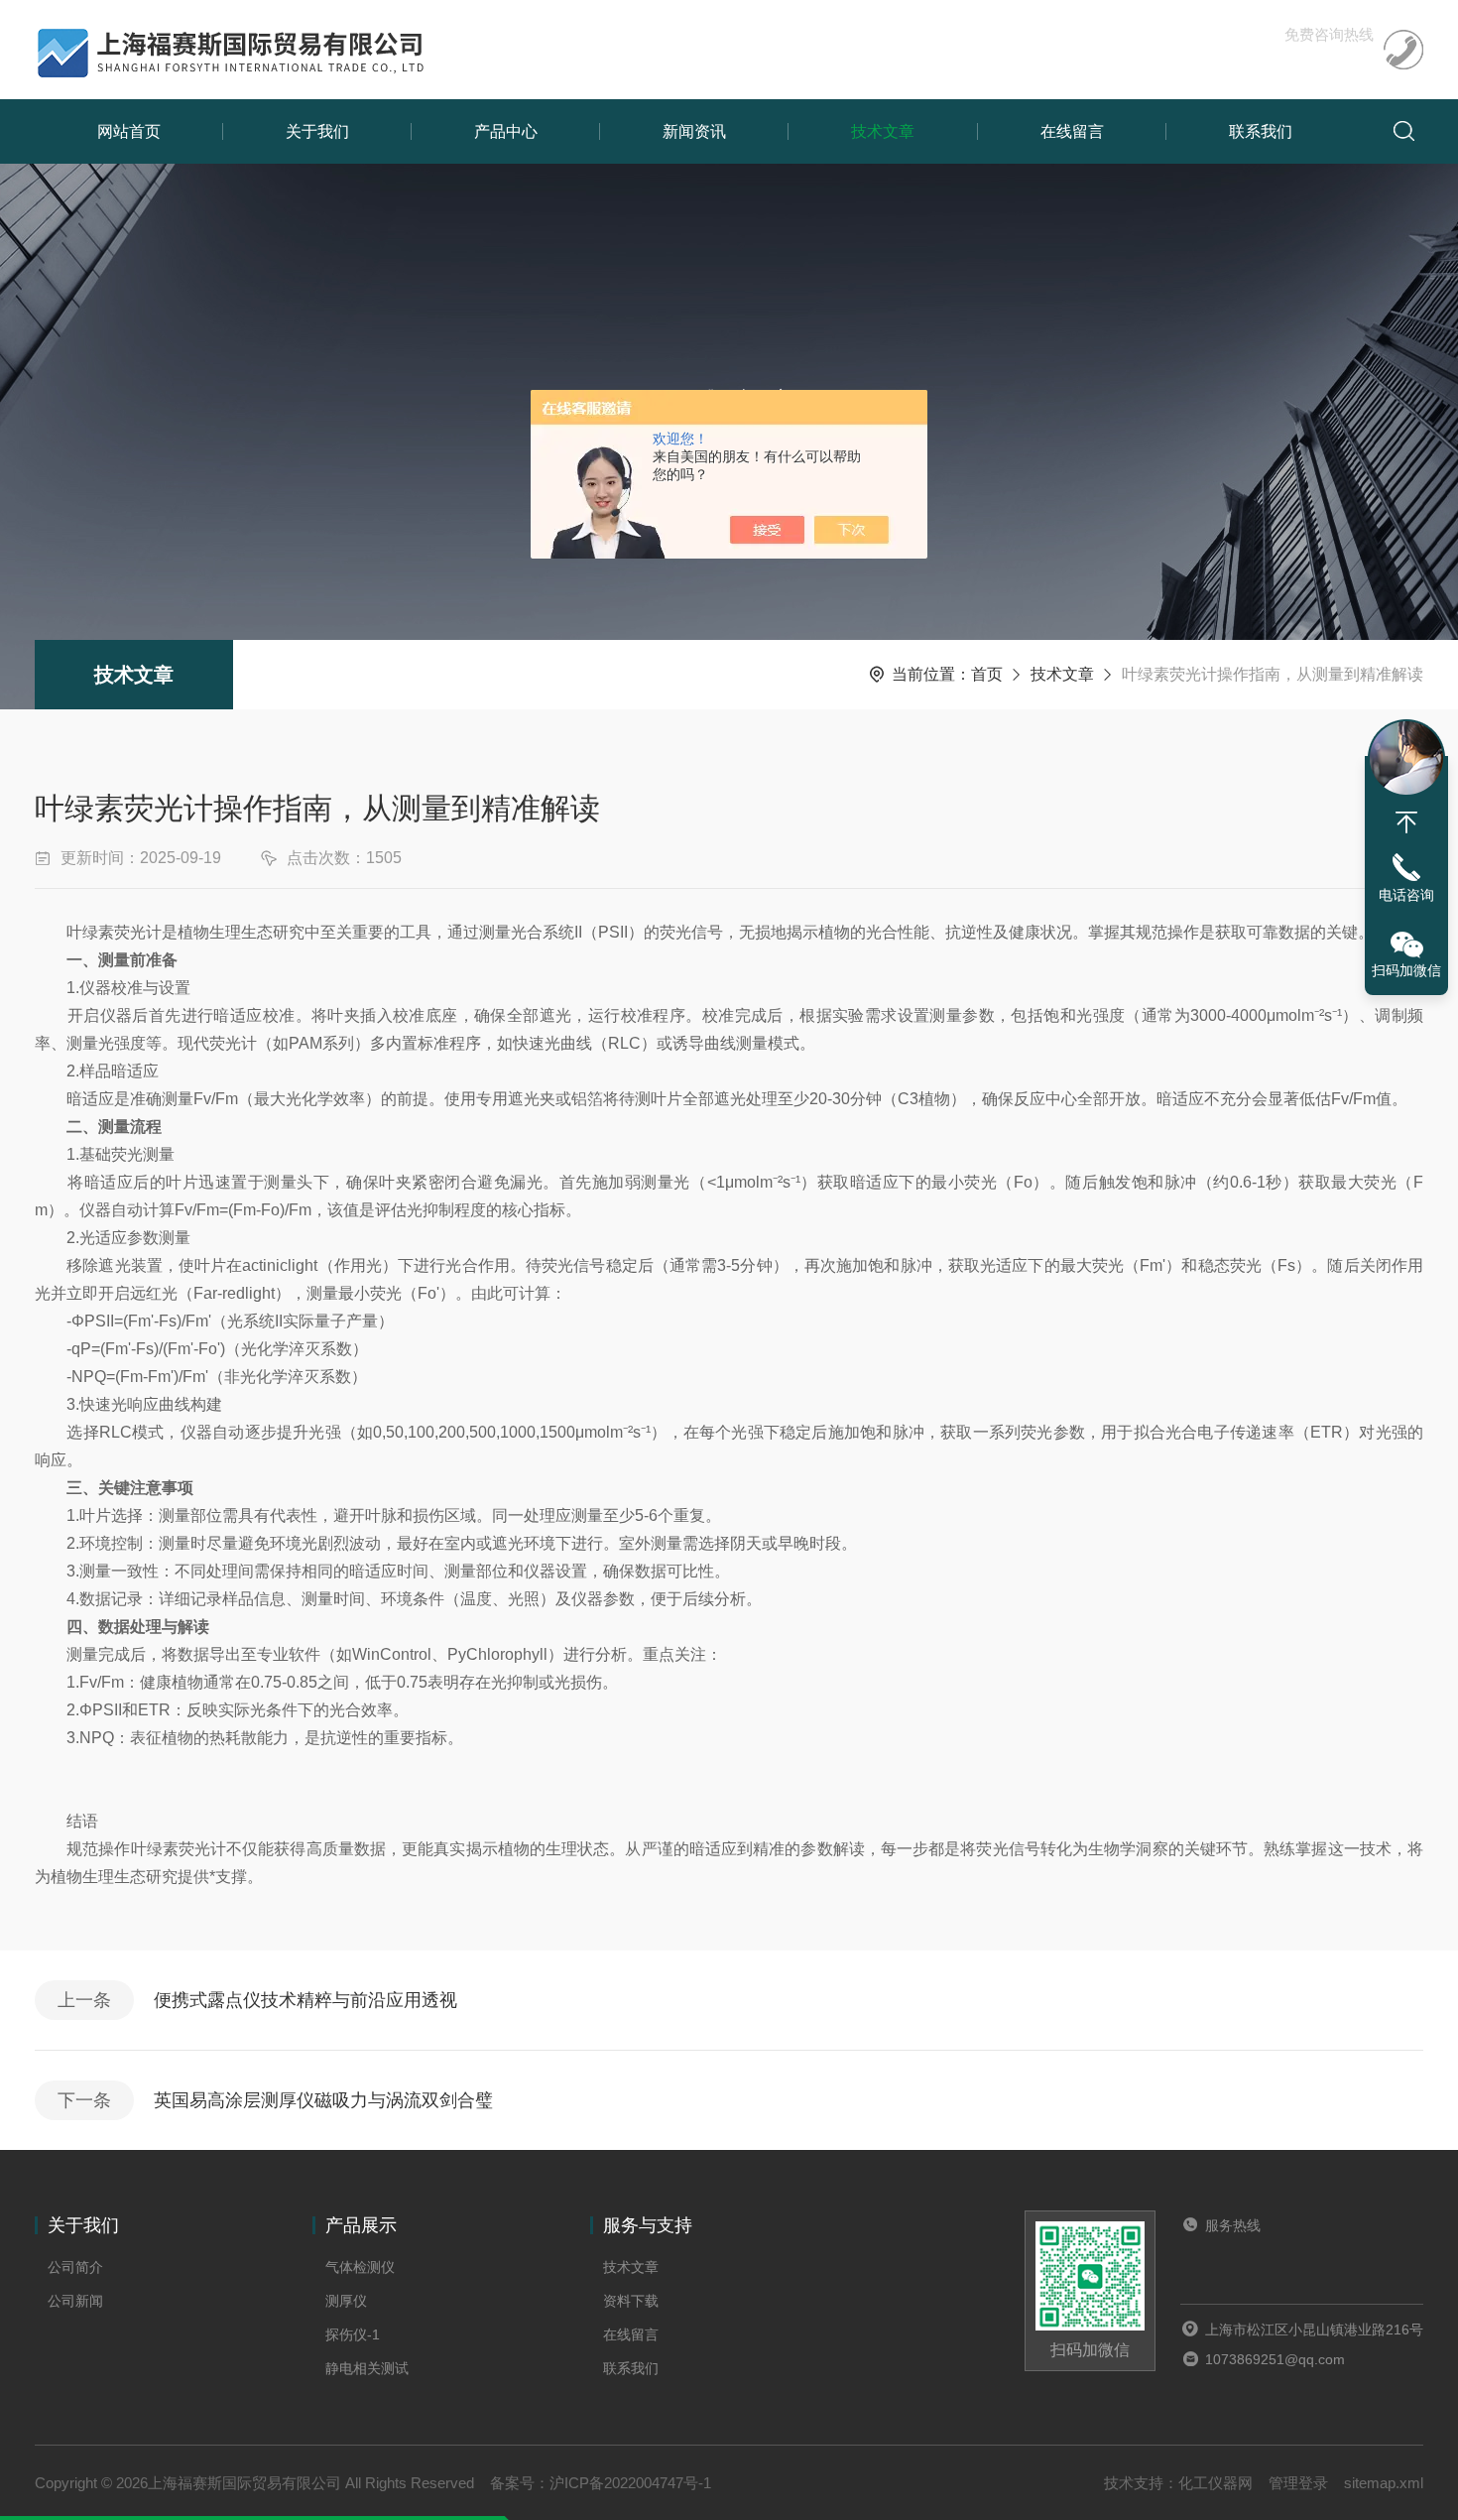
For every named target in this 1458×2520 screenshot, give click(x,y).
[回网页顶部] (1406, 822)
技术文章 (883, 131)
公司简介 (75, 2267)
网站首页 (129, 131)
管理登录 (1298, 2483)
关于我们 (317, 131)
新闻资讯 (694, 131)
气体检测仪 (360, 2267)
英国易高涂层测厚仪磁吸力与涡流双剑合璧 (323, 2100)
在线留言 (1072, 131)
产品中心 (506, 131)
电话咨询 (1406, 895)
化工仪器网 (1215, 2483)
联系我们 (1261, 131)
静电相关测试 (367, 2368)
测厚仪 (346, 2301)
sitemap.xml (1384, 2483)
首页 (987, 674)
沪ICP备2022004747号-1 (630, 2483)
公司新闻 (75, 2301)
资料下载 (631, 2301)
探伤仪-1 (353, 2334)
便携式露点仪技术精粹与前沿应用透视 (305, 2000)
